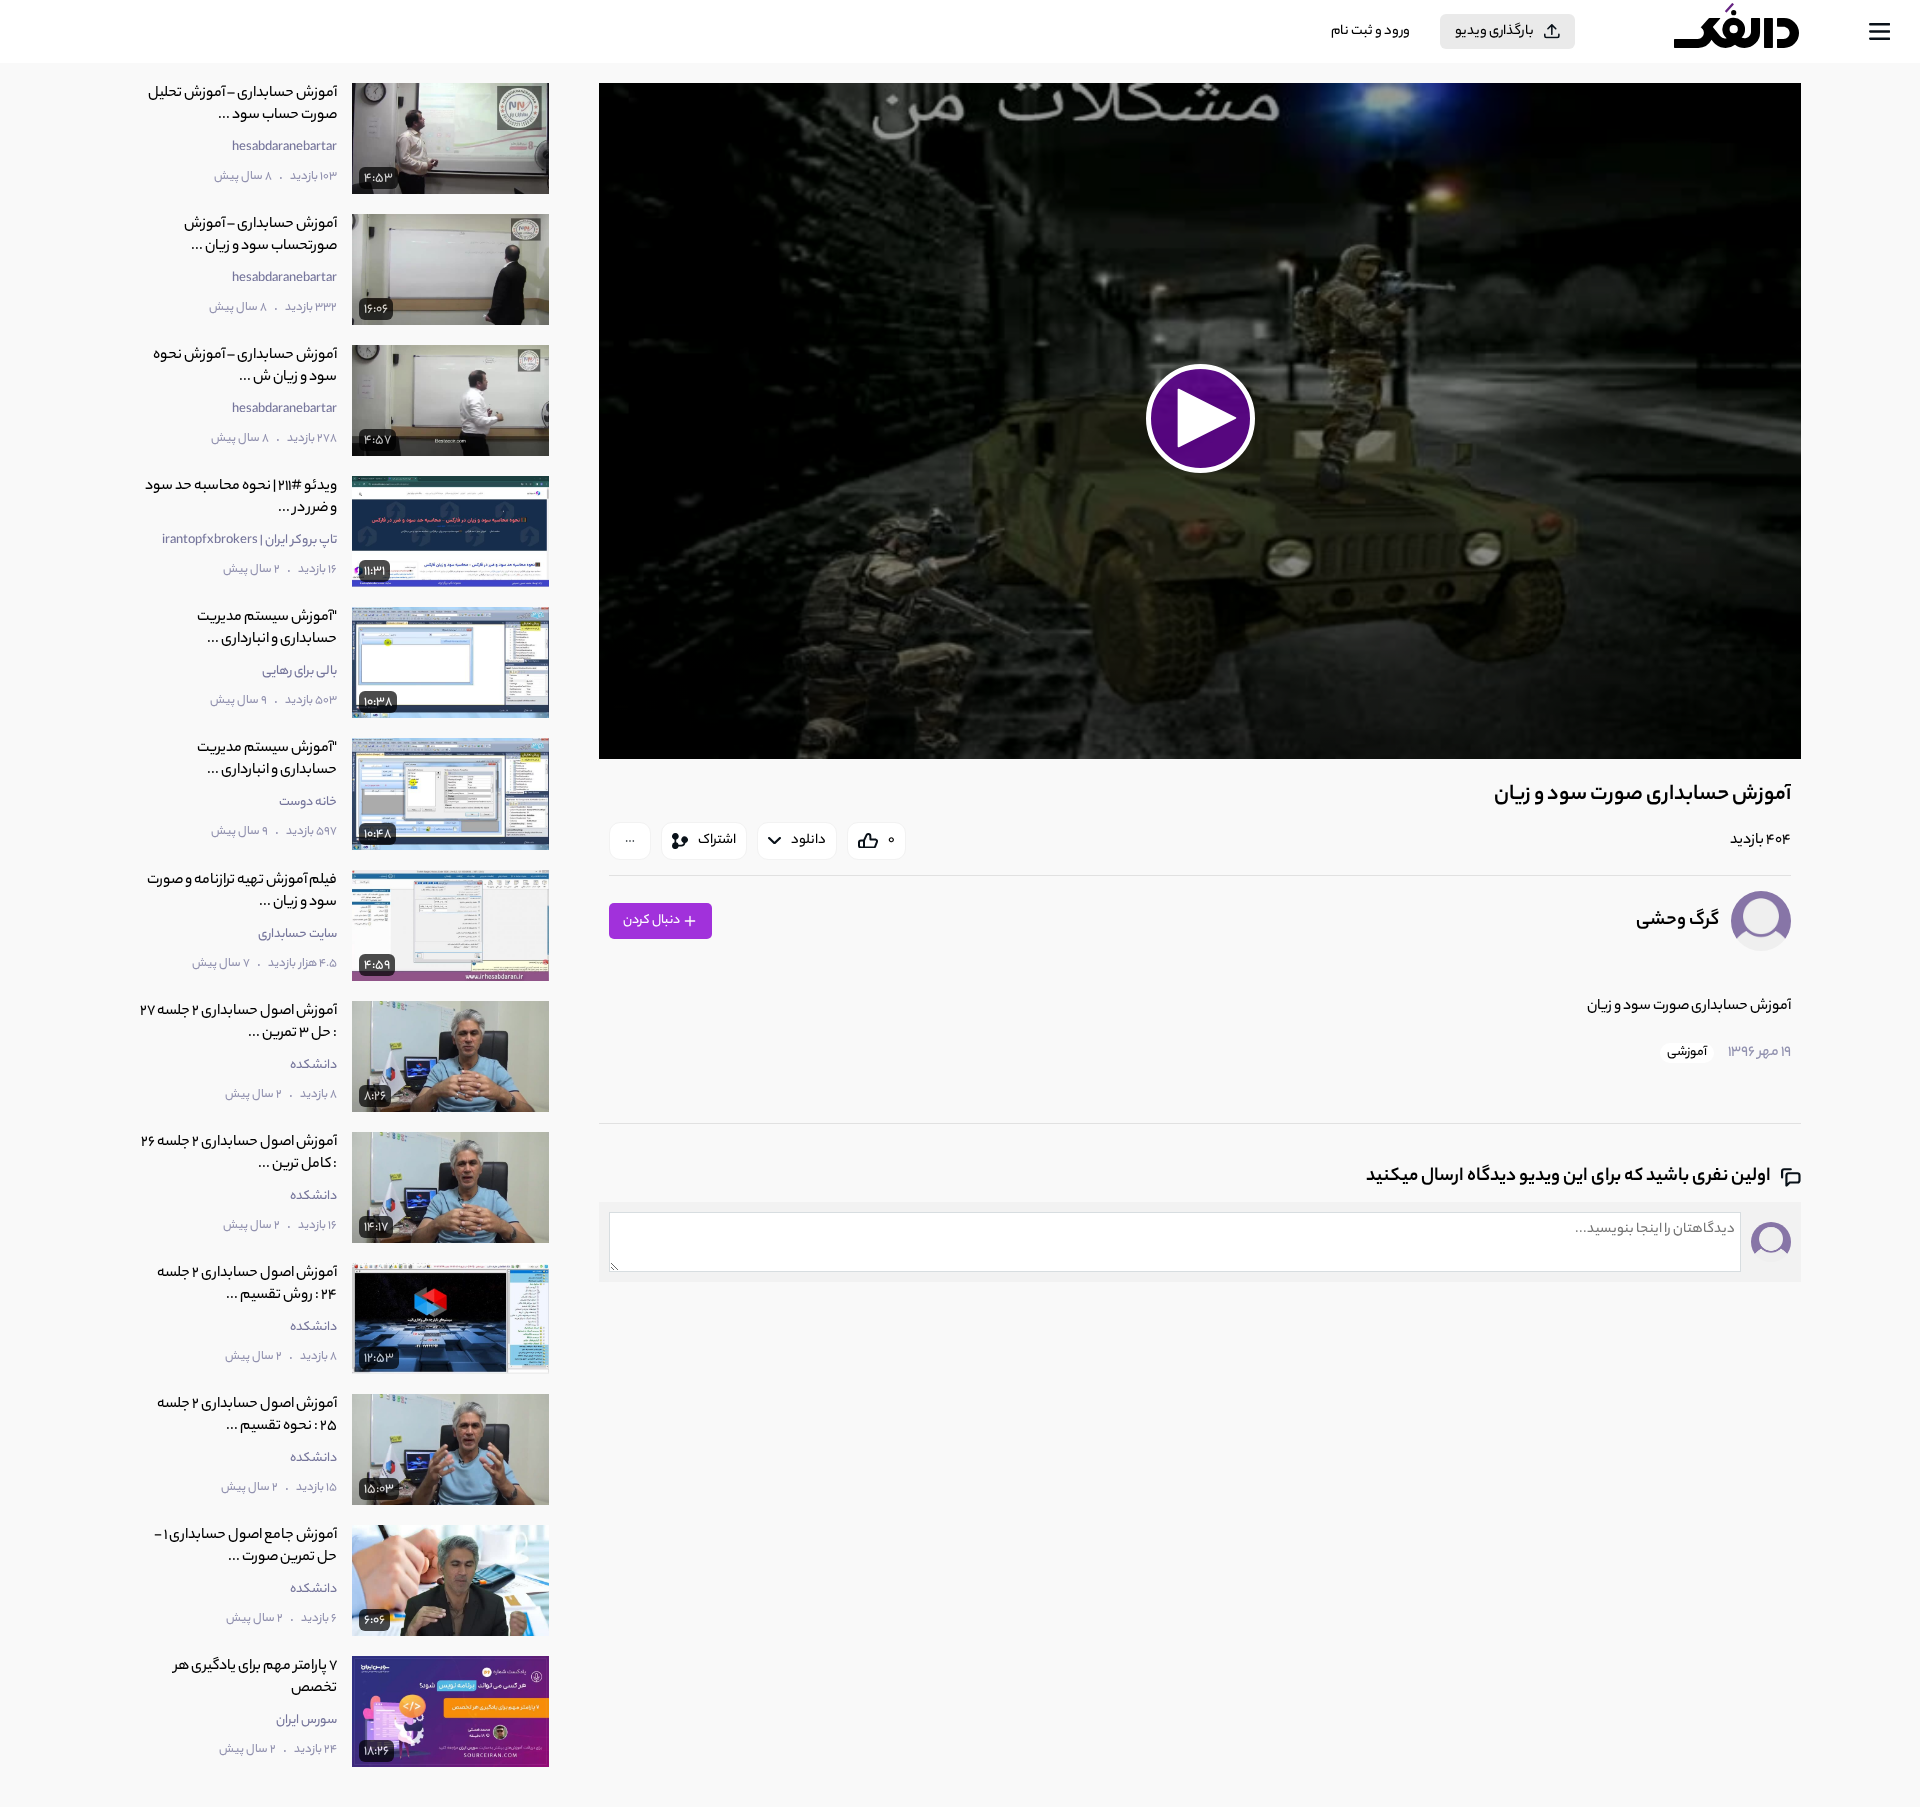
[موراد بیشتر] (630, 841)
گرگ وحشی (1677, 921)
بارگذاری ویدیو (1494, 31)
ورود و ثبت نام (1370, 31)
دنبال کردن (652, 920)
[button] (1200, 418)
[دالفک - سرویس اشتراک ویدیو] (1754, 32)
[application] (1199, 421)
